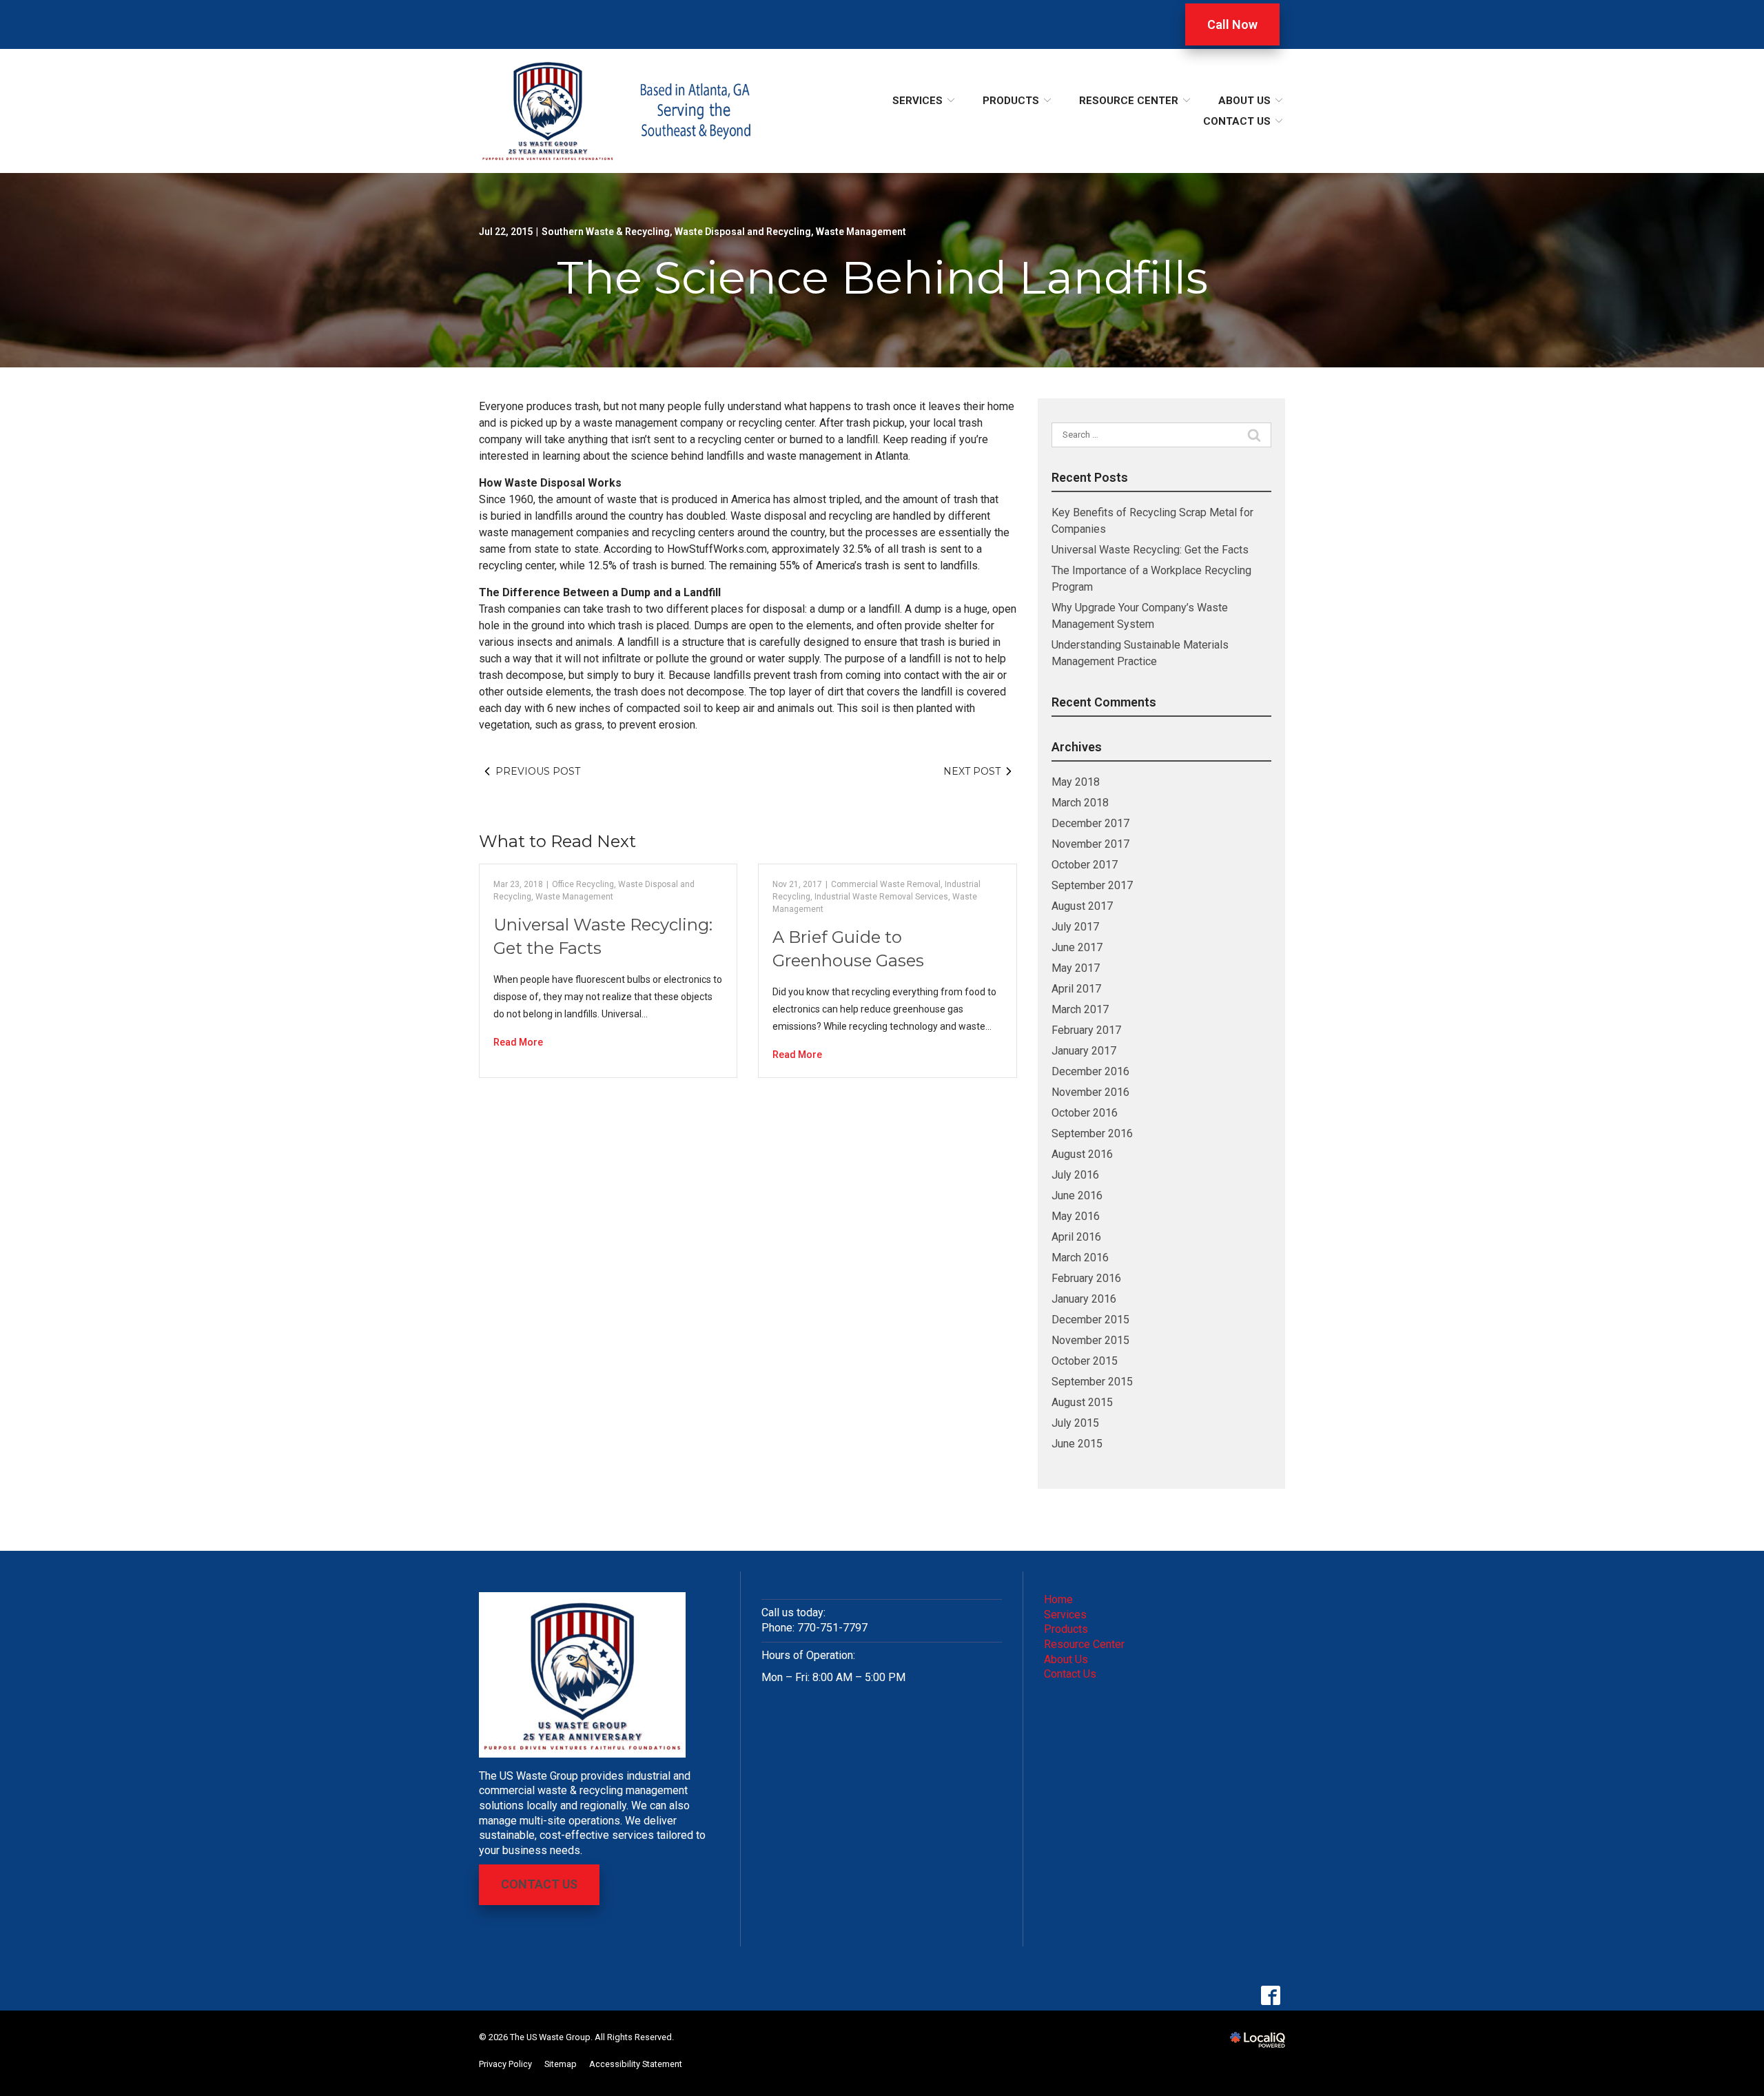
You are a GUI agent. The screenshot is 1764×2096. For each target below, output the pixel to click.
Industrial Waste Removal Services (881, 897)
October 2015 (1085, 1361)
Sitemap (561, 2064)
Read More (518, 1042)
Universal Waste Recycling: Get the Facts (1150, 550)
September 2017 (1092, 885)
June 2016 (1077, 1195)
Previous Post (538, 771)
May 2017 (1076, 968)
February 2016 (1086, 1278)
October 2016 (1085, 1113)
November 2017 (1090, 844)
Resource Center (1129, 101)
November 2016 (1090, 1092)
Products (1011, 101)
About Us (1244, 101)
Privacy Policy (505, 2064)
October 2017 (1085, 865)
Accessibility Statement (636, 2064)
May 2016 (1076, 1216)
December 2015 (1090, 1320)
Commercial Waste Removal (886, 884)
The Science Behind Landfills (882, 277)
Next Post (972, 771)
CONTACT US (539, 1884)
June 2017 (1077, 947)
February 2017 (1086, 1030)
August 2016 (1082, 1154)
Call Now (1232, 24)
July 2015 (1075, 1423)
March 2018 (1080, 803)
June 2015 (1077, 1444)
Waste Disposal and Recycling (743, 232)
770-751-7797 (832, 1628)
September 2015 (1092, 1382)
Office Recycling (583, 884)
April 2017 (1076, 989)
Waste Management (861, 232)
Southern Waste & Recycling (606, 232)
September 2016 (1092, 1133)
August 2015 (1082, 1402)
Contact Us (1237, 121)
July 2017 (1075, 927)
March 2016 (1080, 1258)
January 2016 (1084, 1299)
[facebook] (1270, 1996)
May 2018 (1076, 782)
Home (1058, 1599)
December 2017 (1090, 823)
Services (917, 101)
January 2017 (1084, 1051)
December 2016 (1090, 1071)
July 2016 (1075, 1175)
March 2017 (1080, 1009)
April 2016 (1076, 1237)
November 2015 (1090, 1340)
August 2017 (1082, 906)
